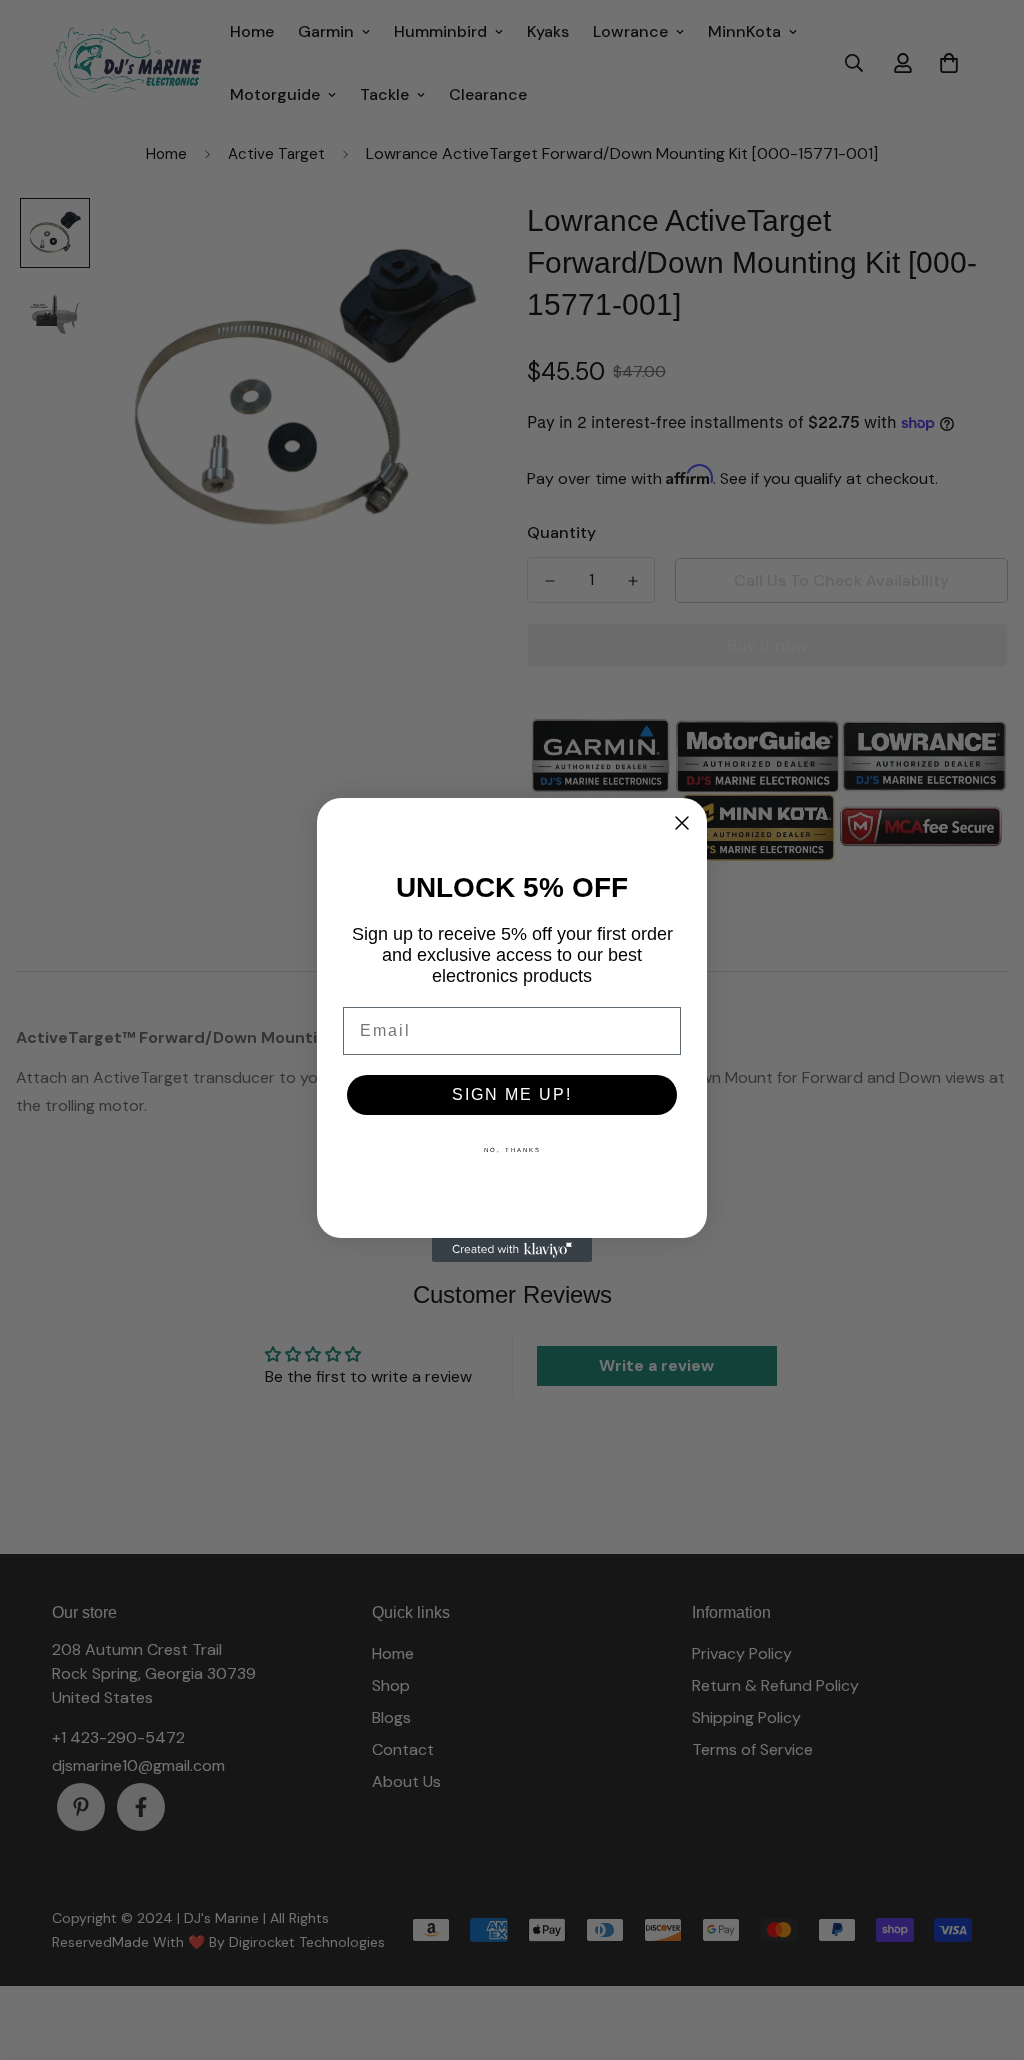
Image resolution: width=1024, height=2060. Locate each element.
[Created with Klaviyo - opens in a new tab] (512, 1250)
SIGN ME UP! (512, 1094)
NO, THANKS (512, 1150)
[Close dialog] (682, 823)
